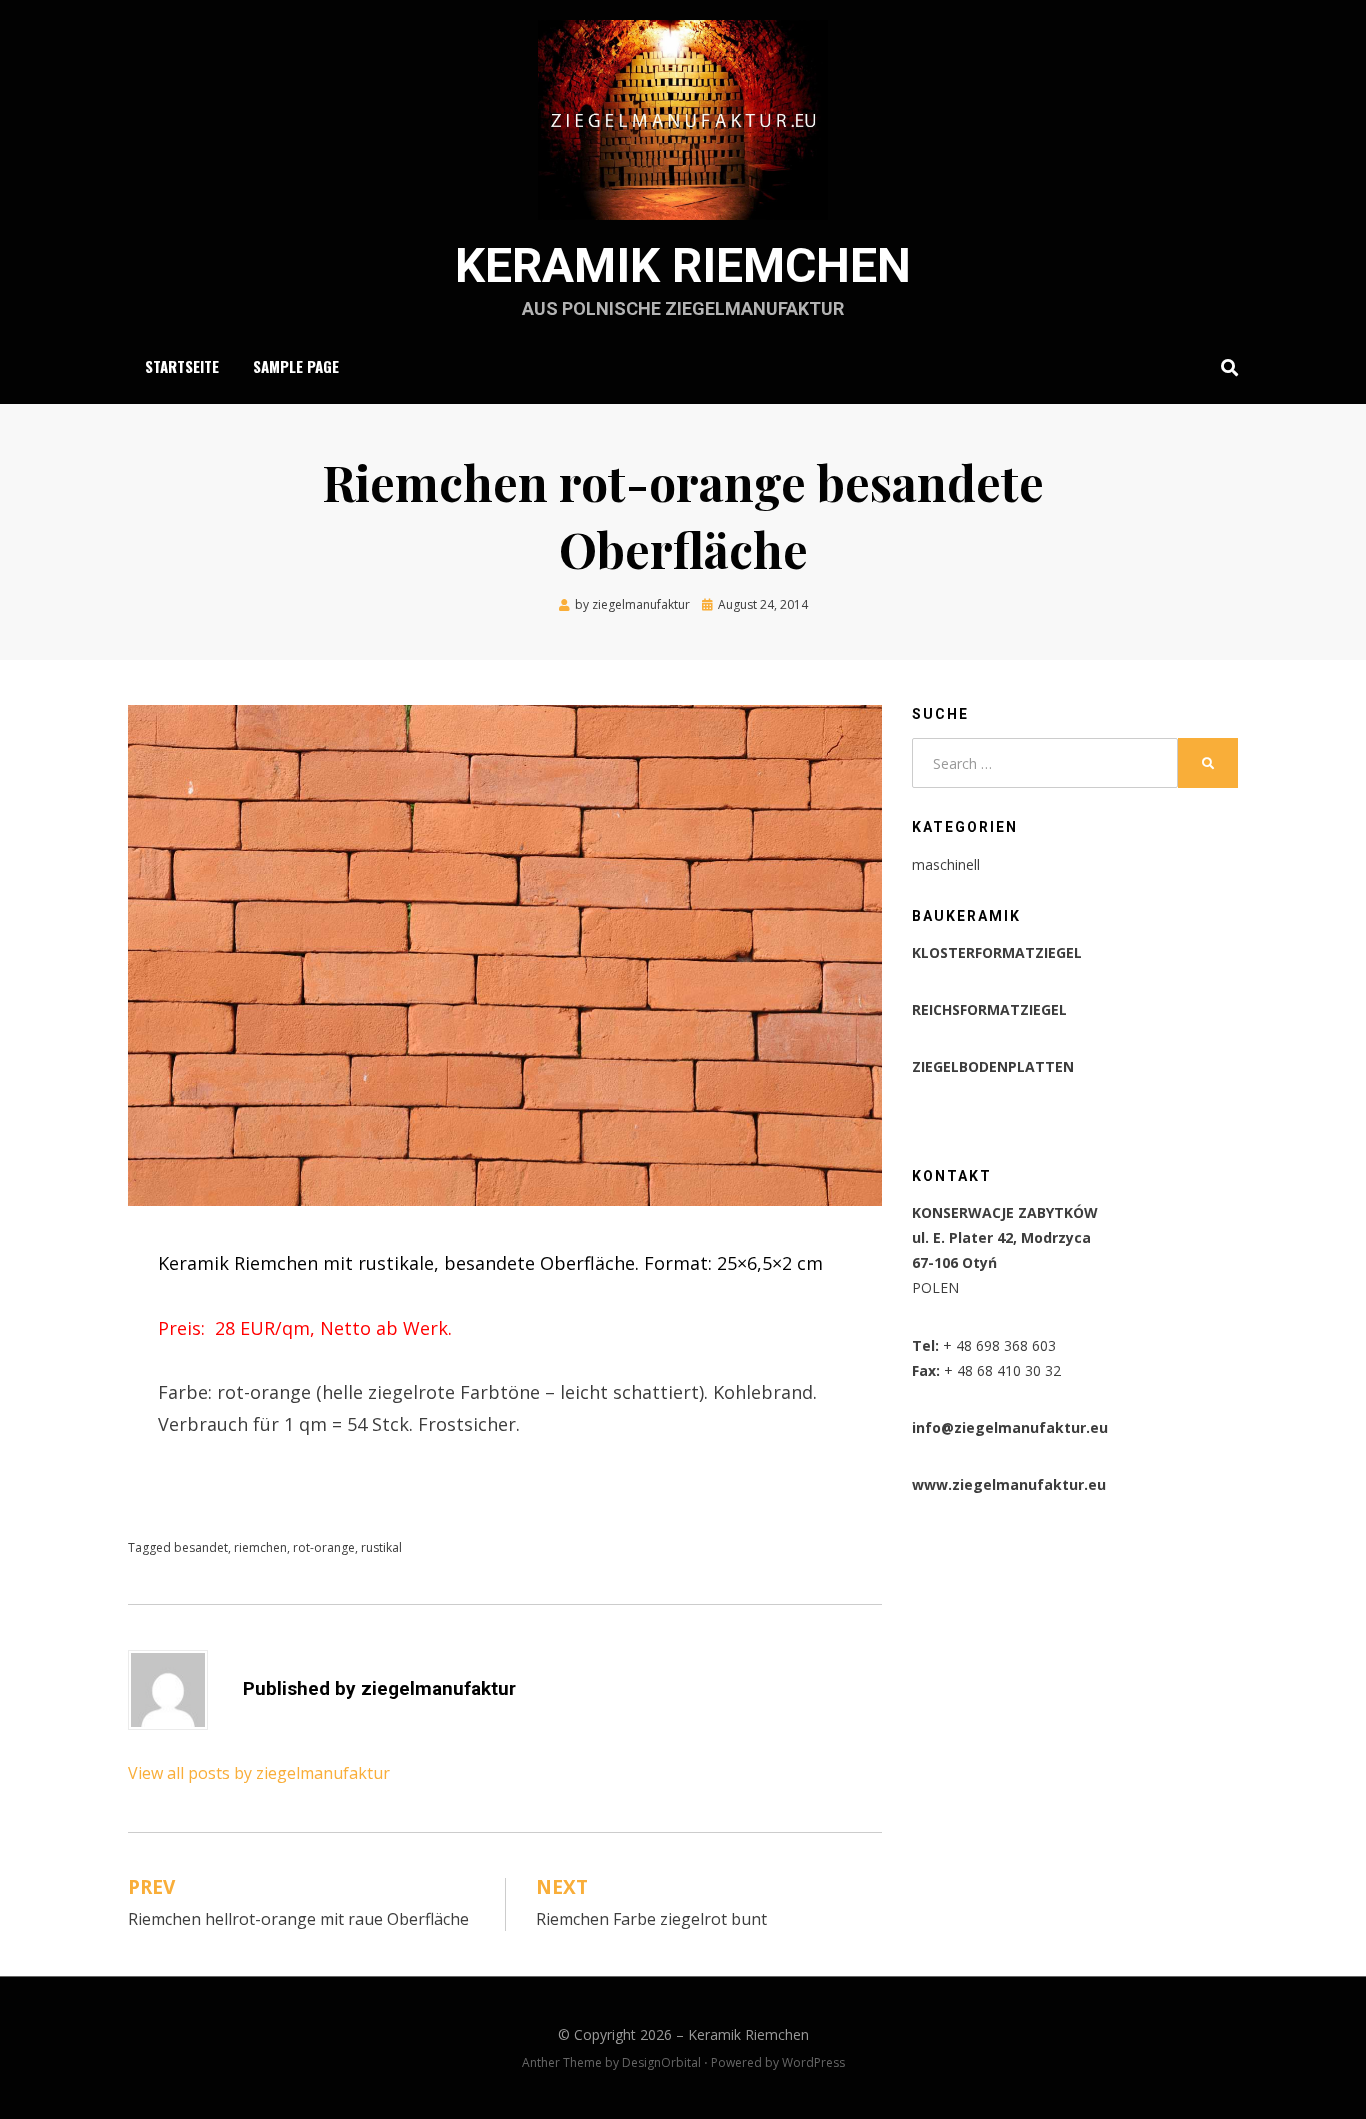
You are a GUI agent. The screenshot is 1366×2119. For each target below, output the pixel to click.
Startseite (182, 366)
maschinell (946, 864)
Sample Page (296, 366)
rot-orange (324, 1547)
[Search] (1224, 367)
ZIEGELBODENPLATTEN (993, 1066)
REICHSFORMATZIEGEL (989, 1009)
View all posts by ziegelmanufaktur (259, 1773)
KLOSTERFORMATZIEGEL (997, 952)
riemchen (260, 1547)
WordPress (813, 2062)
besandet (201, 1547)
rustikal (381, 1547)
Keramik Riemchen (683, 265)
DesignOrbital (661, 2062)
